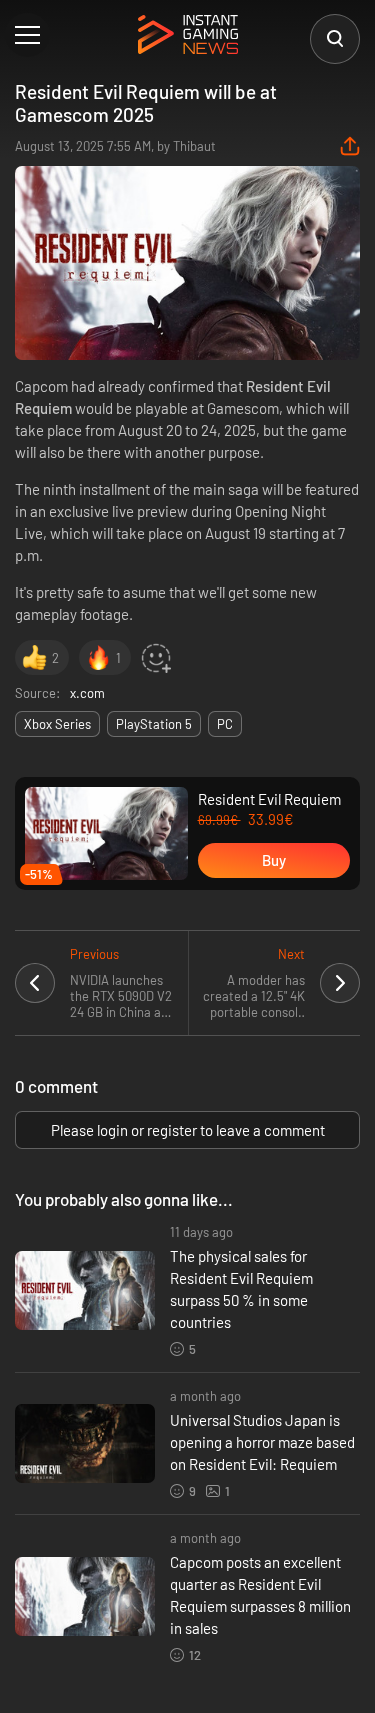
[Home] (188, 36)
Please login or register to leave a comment (188, 1130)
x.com (87, 693)
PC (225, 724)
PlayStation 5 (154, 724)
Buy (274, 860)
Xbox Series (57, 724)
